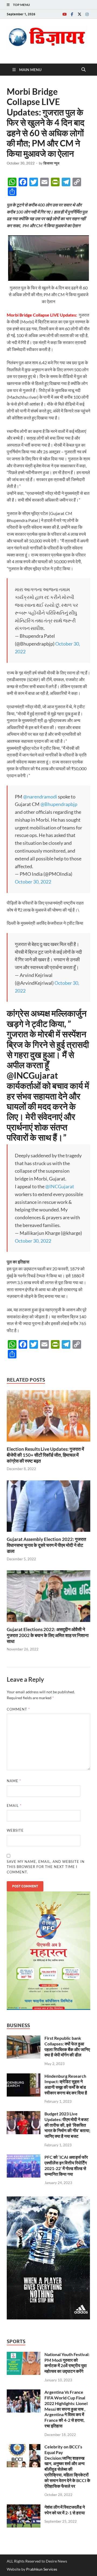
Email (14, 1806)
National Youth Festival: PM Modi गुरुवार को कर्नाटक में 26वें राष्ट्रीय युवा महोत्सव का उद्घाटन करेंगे (67, 2363)
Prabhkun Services (42, 2569)
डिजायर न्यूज (51, 163)
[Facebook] (72, 14)
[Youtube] (64, 14)
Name (14, 1781)
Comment (18, 1709)
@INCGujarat (60, 1186)
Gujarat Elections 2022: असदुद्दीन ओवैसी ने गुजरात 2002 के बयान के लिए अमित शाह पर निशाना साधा (48, 1635)
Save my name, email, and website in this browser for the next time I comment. (46, 1867)
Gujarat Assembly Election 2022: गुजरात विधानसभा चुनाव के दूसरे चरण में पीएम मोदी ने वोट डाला (46, 1545)
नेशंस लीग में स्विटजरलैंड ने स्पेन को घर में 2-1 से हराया (65, 2510)
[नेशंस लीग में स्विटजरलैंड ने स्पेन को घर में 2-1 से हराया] (24, 2507)
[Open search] (84, 70)
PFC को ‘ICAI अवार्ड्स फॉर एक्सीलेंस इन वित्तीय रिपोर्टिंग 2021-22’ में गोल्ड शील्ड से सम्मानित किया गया (66, 2165)
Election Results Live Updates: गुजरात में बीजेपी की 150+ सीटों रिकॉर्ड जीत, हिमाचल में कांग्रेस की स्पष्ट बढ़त (45, 1455)
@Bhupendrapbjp (59, 804)
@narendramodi (40, 797)
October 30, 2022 (33, 882)
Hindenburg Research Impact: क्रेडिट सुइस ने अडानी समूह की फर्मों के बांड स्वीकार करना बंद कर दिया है (66, 2084)
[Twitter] (79, 14)
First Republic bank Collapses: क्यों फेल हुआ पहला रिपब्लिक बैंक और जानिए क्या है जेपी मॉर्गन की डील (67, 2046)
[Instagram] (87, 14)
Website (15, 1830)
